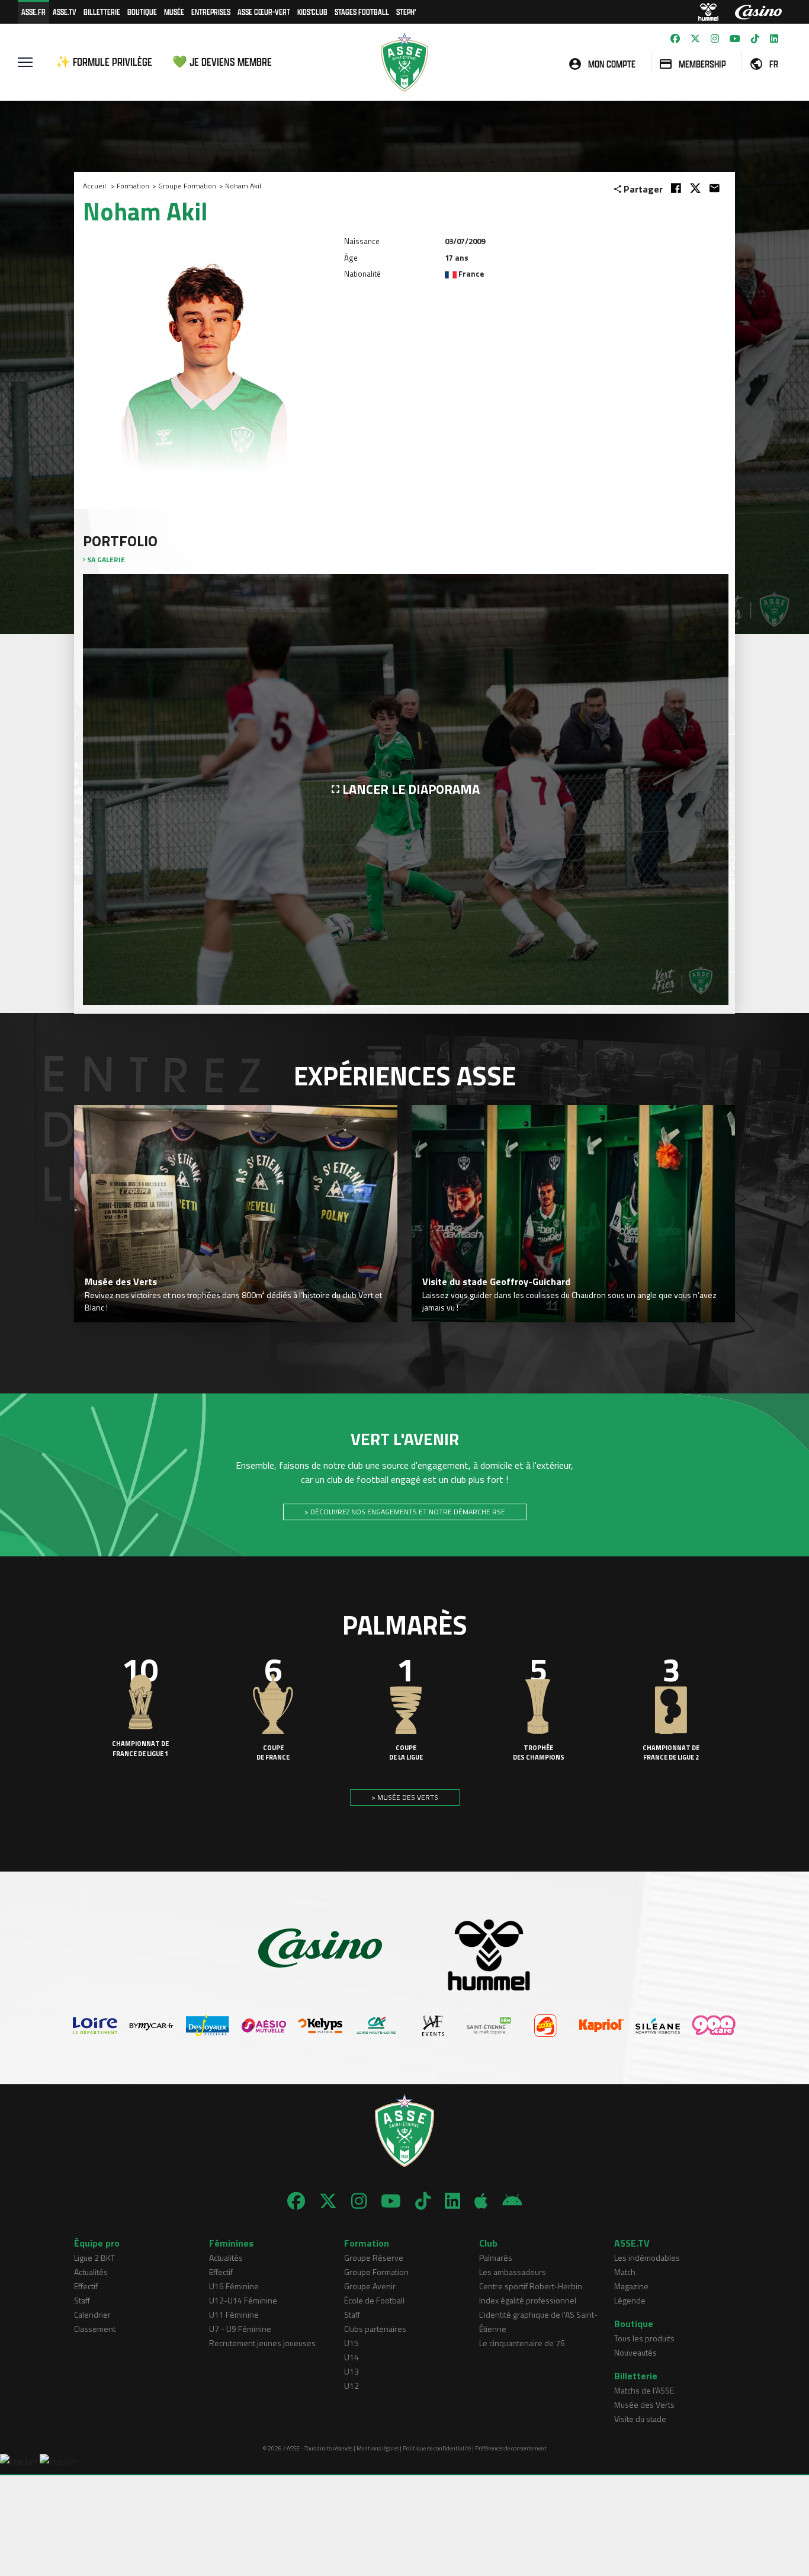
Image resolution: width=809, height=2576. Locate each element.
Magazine (631, 2286)
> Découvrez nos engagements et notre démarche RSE (405, 1512)
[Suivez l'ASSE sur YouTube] (735, 39)
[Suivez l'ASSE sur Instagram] (715, 39)
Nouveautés (635, 2352)
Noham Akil (243, 186)
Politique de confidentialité (437, 2448)
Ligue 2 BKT (94, 2258)
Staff (82, 2300)
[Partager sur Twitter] (695, 188)
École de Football (374, 2300)
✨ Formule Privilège (104, 62)
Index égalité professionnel (528, 2300)
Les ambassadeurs (513, 2272)
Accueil (94, 186)
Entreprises (211, 12)
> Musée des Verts (405, 1797)
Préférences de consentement (511, 2448)
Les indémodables (647, 2258)
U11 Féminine (234, 2314)
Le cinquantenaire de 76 (522, 2343)
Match (625, 2272)
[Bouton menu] (25, 62)
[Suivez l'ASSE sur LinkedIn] (774, 39)
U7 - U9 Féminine (240, 2329)
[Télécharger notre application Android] (512, 2201)
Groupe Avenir (370, 2286)
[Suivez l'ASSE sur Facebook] (675, 39)
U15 (351, 2343)
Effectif (86, 2286)
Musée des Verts (644, 2404)
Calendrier (92, 2314)
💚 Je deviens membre (222, 62)
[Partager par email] (715, 188)
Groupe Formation (187, 186)
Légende (630, 2300)
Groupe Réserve (374, 2258)
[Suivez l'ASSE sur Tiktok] (755, 39)
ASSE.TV (65, 12)
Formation (133, 186)
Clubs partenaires (375, 2329)
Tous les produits (644, 2338)
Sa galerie (105, 560)
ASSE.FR (33, 12)
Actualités (91, 2272)
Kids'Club (312, 12)
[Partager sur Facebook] (676, 188)
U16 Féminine (234, 2286)
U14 (351, 2357)
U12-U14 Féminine (243, 2300)
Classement (95, 2329)
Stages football (362, 12)
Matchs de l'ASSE (644, 2390)
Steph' (406, 12)
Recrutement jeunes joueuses (262, 2343)
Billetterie (102, 12)
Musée (174, 12)
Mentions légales (378, 2448)
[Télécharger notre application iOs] (481, 2201)
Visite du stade (640, 2419)
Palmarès (496, 2258)
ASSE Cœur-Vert (264, 12)
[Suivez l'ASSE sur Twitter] (695, 39)
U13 (351, 2371)
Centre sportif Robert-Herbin (531, 2286)
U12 (351, 2386)
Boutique (142, 12)
